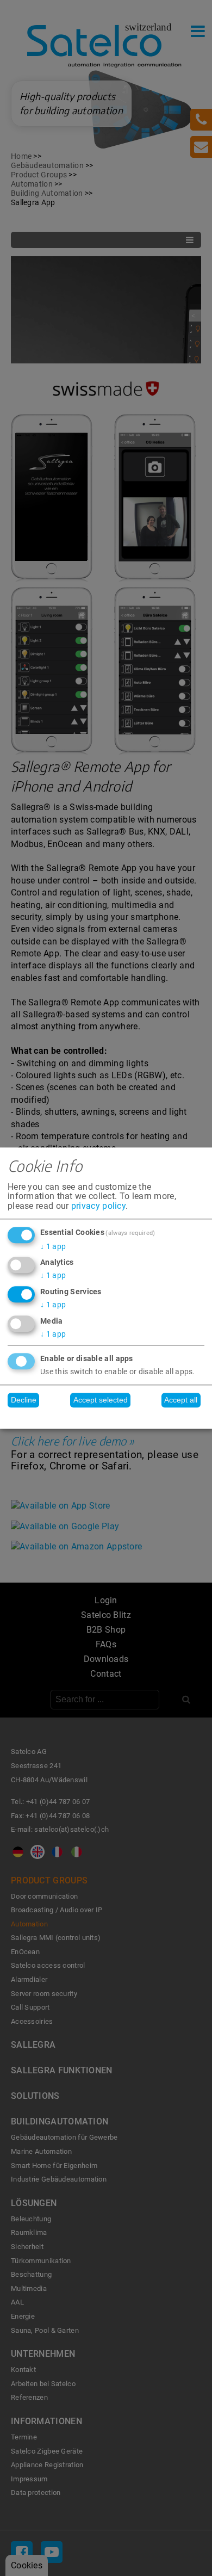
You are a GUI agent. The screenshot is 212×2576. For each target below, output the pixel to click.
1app (53, 1246)
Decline (24, 1400)
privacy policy (98, 1206)
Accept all (181, 1400)
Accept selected (101, 1400)
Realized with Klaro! (106, 1417)
